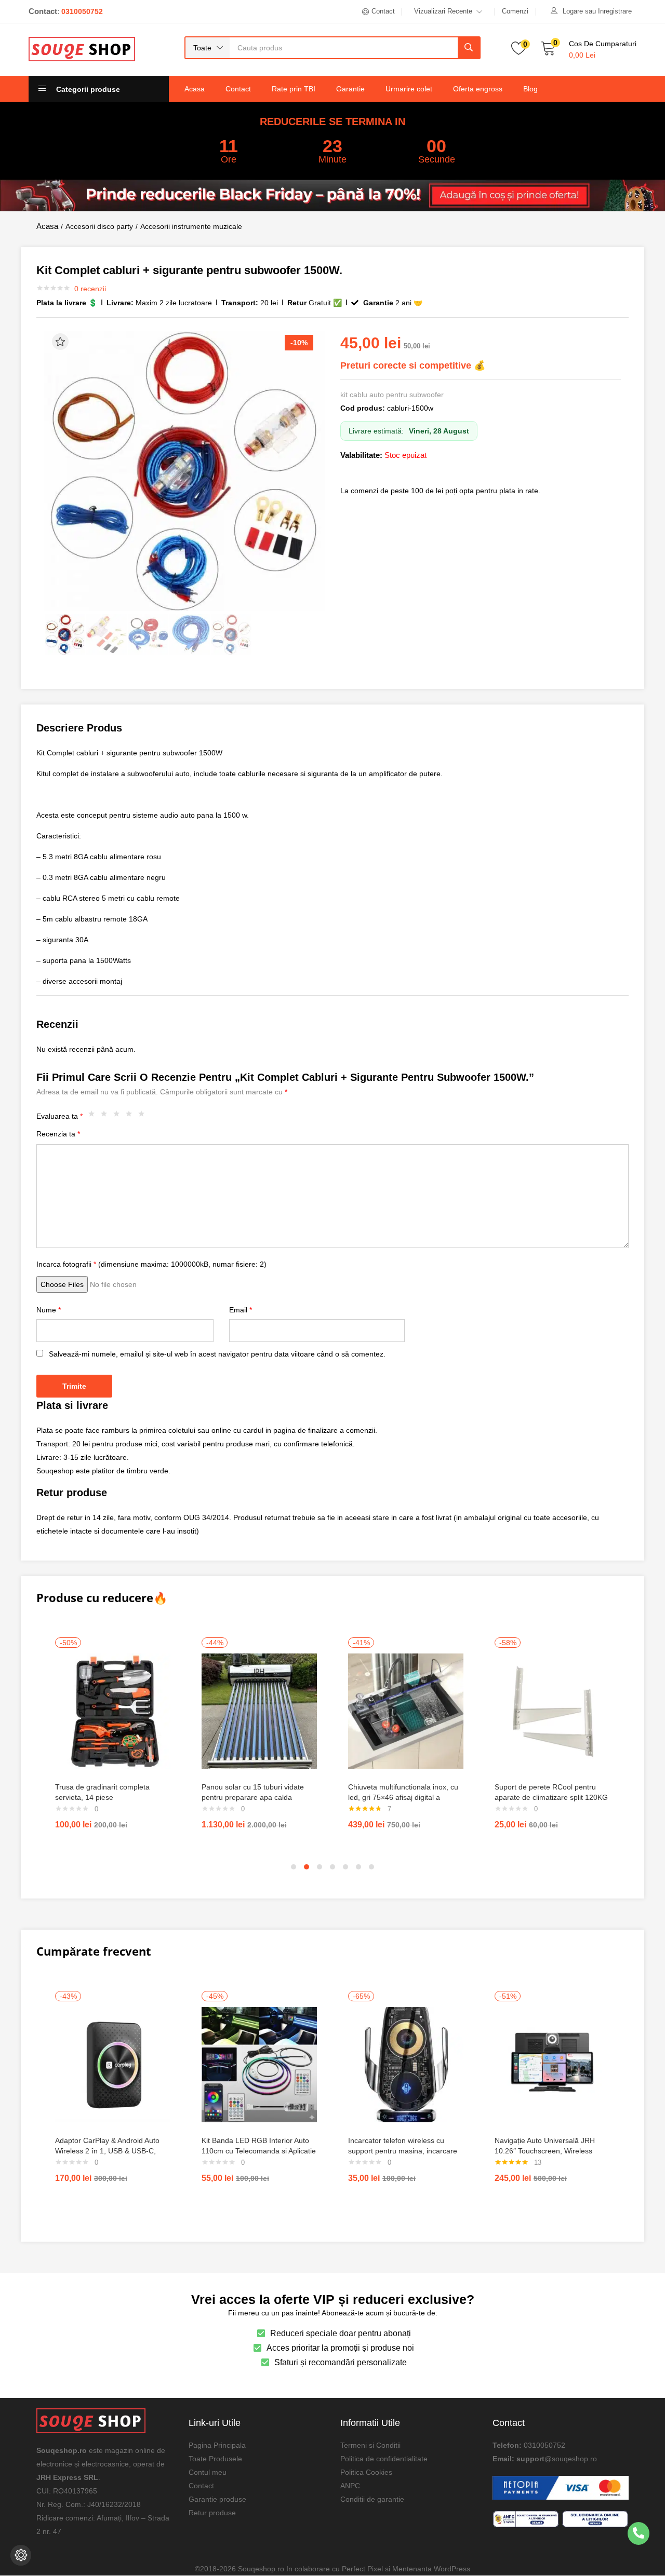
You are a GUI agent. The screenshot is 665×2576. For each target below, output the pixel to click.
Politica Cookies (366, 2472)
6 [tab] (358, 1867)
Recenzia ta (58, 1134)
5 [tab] (345, 1867)
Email (241, 1310)
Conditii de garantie (372, 2499)
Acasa (195, 89)
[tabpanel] (113, 1738)
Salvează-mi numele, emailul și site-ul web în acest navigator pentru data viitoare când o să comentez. (217, 1354)
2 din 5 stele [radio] (107, 1116)
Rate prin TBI (294, 89)
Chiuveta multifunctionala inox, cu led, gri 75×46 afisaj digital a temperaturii (403, 1797)
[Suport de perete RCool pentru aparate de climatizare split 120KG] (552, 1711)
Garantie (350, 89)
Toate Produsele (215, 2459)
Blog (530, 89)
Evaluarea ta (59, 1116)
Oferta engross (478, 89)
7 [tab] (371, 1867)
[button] (208, 48)
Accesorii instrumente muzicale (191, 226)
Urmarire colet (409, 89)
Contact (238, 89)
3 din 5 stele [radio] (119, 1116)
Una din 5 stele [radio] (94, 1116)
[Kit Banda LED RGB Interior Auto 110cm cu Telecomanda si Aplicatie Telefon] (259, 2064)
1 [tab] (294, 1867)
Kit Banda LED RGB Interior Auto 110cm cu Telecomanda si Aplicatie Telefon (259, 2151)
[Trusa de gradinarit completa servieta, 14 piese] (113, 1711)
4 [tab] (332, 1867)
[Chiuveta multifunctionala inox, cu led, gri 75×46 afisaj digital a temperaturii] (406, 1711)
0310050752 (544, 2445)
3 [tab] (320, 1867)
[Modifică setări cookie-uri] (21, 2555)
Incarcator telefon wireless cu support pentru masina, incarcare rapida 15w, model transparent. (403, 2151)
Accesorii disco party (99, 226)
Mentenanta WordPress (431, 2569)
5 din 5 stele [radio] (144, 1116)
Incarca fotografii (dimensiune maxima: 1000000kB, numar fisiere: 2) (151, 1264)
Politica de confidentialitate (384, 2459)
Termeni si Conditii (370, 2445)
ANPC (350, 2486)
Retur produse (212, 2513)
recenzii (90, 289)
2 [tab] (307, 1867)
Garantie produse (217, 2499)
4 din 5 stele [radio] (131, 1116)
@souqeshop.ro (571, 2459)
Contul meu (208, 2472)
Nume (49, 1310)
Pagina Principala (217, 2445)
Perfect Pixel (362, 2569)
